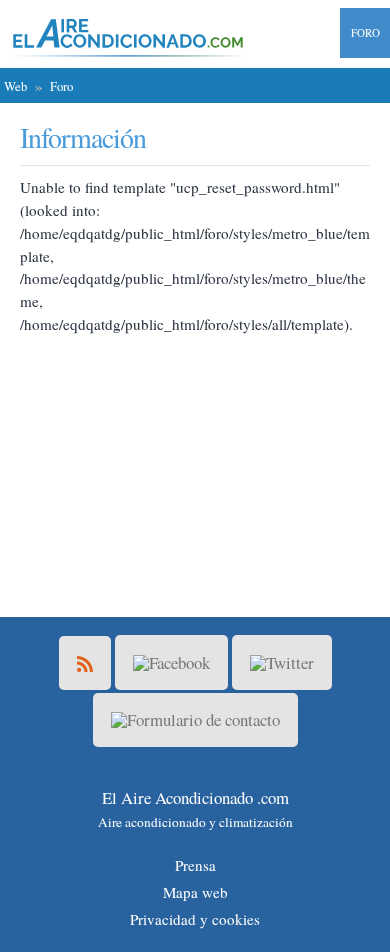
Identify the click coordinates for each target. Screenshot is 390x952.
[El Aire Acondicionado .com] (124, 37)
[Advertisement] (195, 461)
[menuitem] (359, 33)
